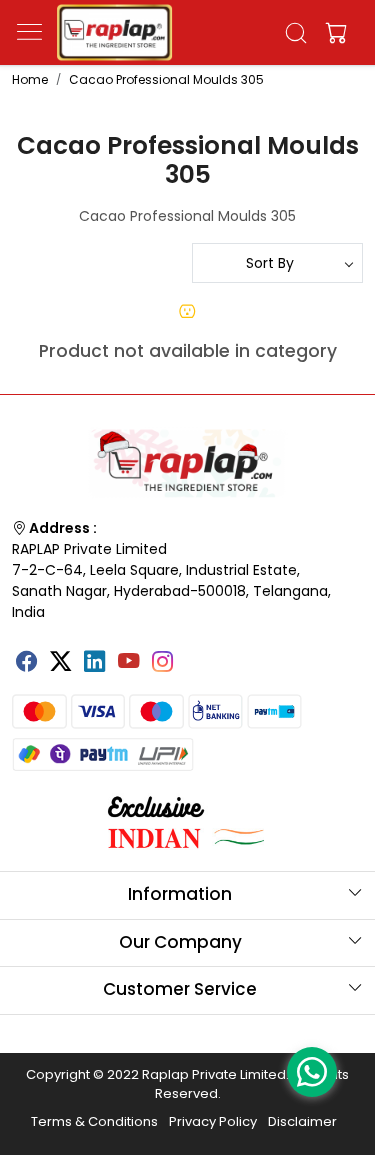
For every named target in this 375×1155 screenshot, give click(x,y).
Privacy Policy (213, 1121)
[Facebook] (27, 663)
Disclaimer (302, 1121)
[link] (295, 33)
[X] (61, 663)
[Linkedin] (95, 663)
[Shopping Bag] (332, 33)
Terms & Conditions (94, 1121)
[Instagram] (163, 663)
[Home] (114, 32)
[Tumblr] (197, 654)
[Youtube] (129, 663)
